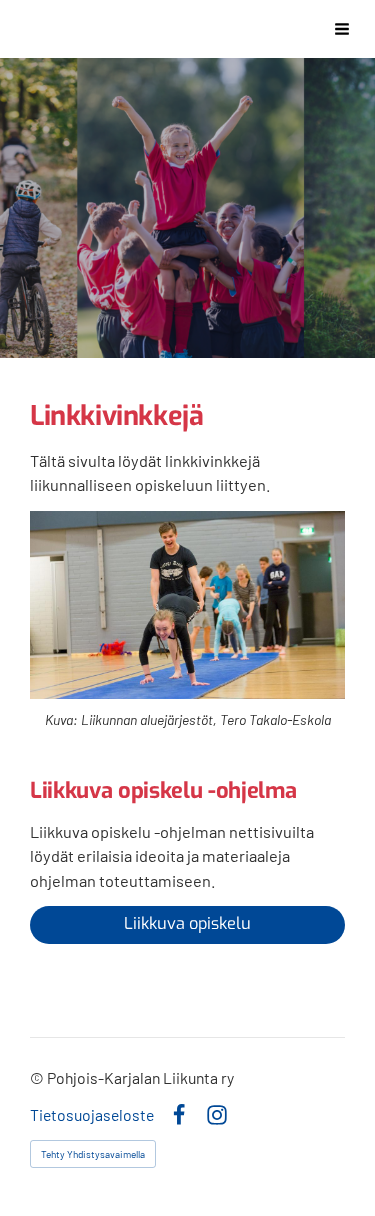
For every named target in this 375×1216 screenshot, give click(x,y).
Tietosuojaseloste (92, 1115)
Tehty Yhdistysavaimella (93, 1154)
